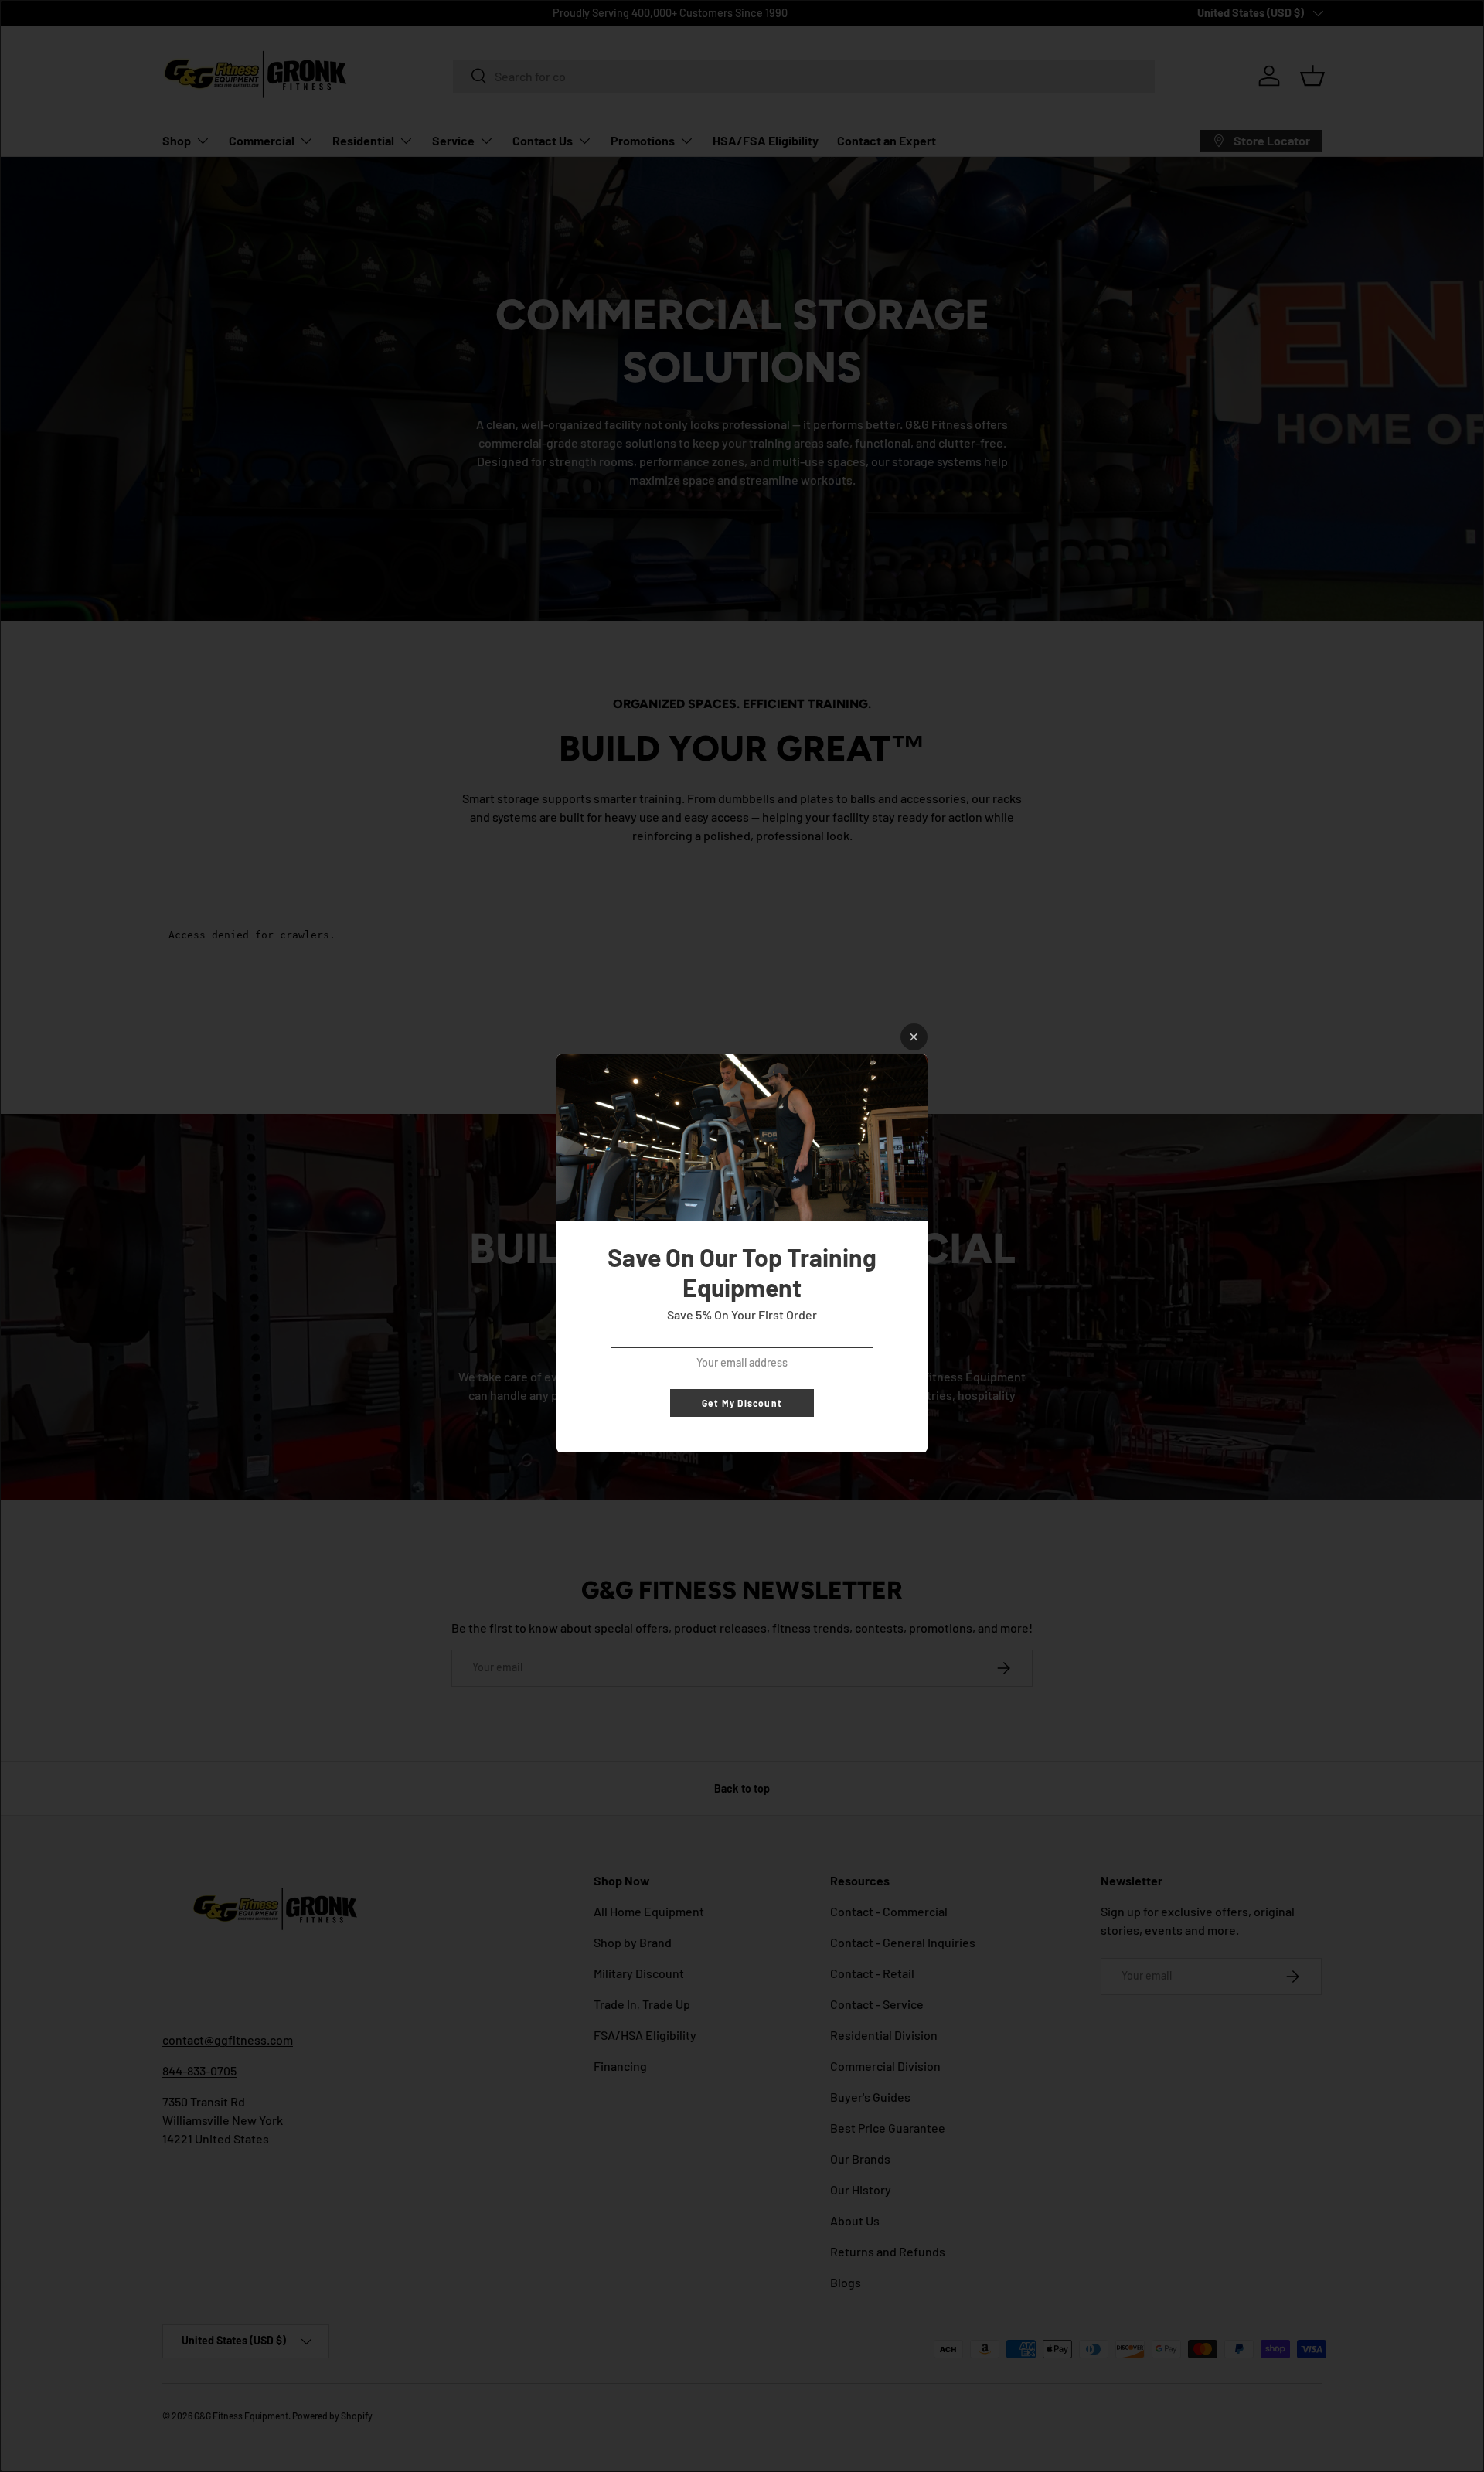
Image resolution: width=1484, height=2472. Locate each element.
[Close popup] (914, 1037)
